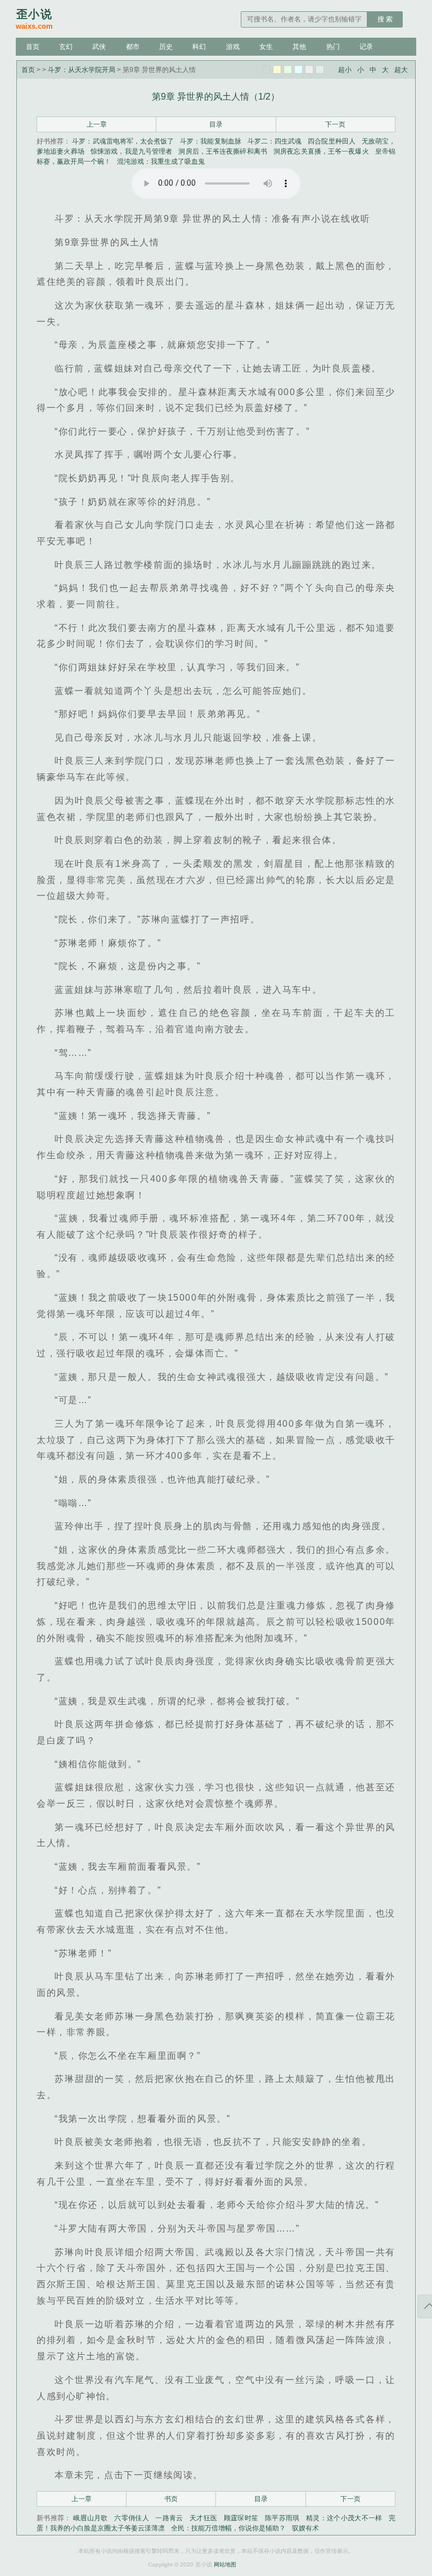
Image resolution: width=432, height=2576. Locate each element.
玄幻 (66, 47)
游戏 (233, 47)
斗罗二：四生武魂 (274, 141)
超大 (401, 70)
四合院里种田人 (331, 141)
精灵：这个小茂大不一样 (344, 2518)
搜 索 (385, 19)
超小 (345, 70)
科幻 (199, 47)
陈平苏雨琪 (282, 2518)
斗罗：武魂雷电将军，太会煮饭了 (123, 141)
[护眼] (288, 70)
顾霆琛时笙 (241, 2518)
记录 (366, 47)
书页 (171, 2499)
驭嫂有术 (305, 2528)
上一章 (97, 124)
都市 (133, 47)
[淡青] (320, 70)
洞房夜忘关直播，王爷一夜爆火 (321, 151)
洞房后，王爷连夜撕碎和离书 (222, 151)
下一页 (335, 124)
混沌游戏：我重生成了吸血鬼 (161, 162)
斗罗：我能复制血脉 (211, 141)
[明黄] (277, 70)
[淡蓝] (298, 70)
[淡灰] (309, 70)
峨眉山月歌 (91, 2518)
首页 (33, 47)
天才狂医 (203, 2518)
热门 (333, 47)
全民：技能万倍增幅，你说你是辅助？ (228, 2528)
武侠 (99, 47)
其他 (299, 47)
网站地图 (225, 2564)
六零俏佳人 (132, 2518)
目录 (216, 124)
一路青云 (169, 2518)
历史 (166, 47)
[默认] (266, 70)
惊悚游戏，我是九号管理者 (131, 151)
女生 (266, 47)
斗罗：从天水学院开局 (82, 70)
